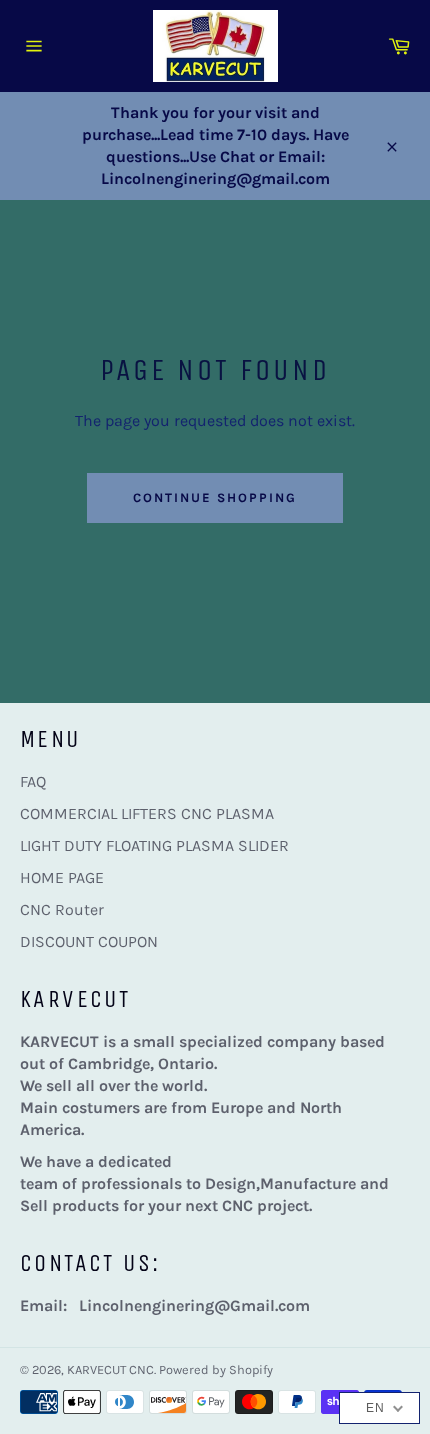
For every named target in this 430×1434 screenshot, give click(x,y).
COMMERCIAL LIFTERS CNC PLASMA (147, 813)
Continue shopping (214, 497)
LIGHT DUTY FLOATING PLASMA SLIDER (154, 845)
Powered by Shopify (216, 1369)
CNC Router (62, 909)
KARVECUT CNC (110, 1369)
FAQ (33, 781)
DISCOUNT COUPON (89, 941)
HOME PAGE (62, 877)
